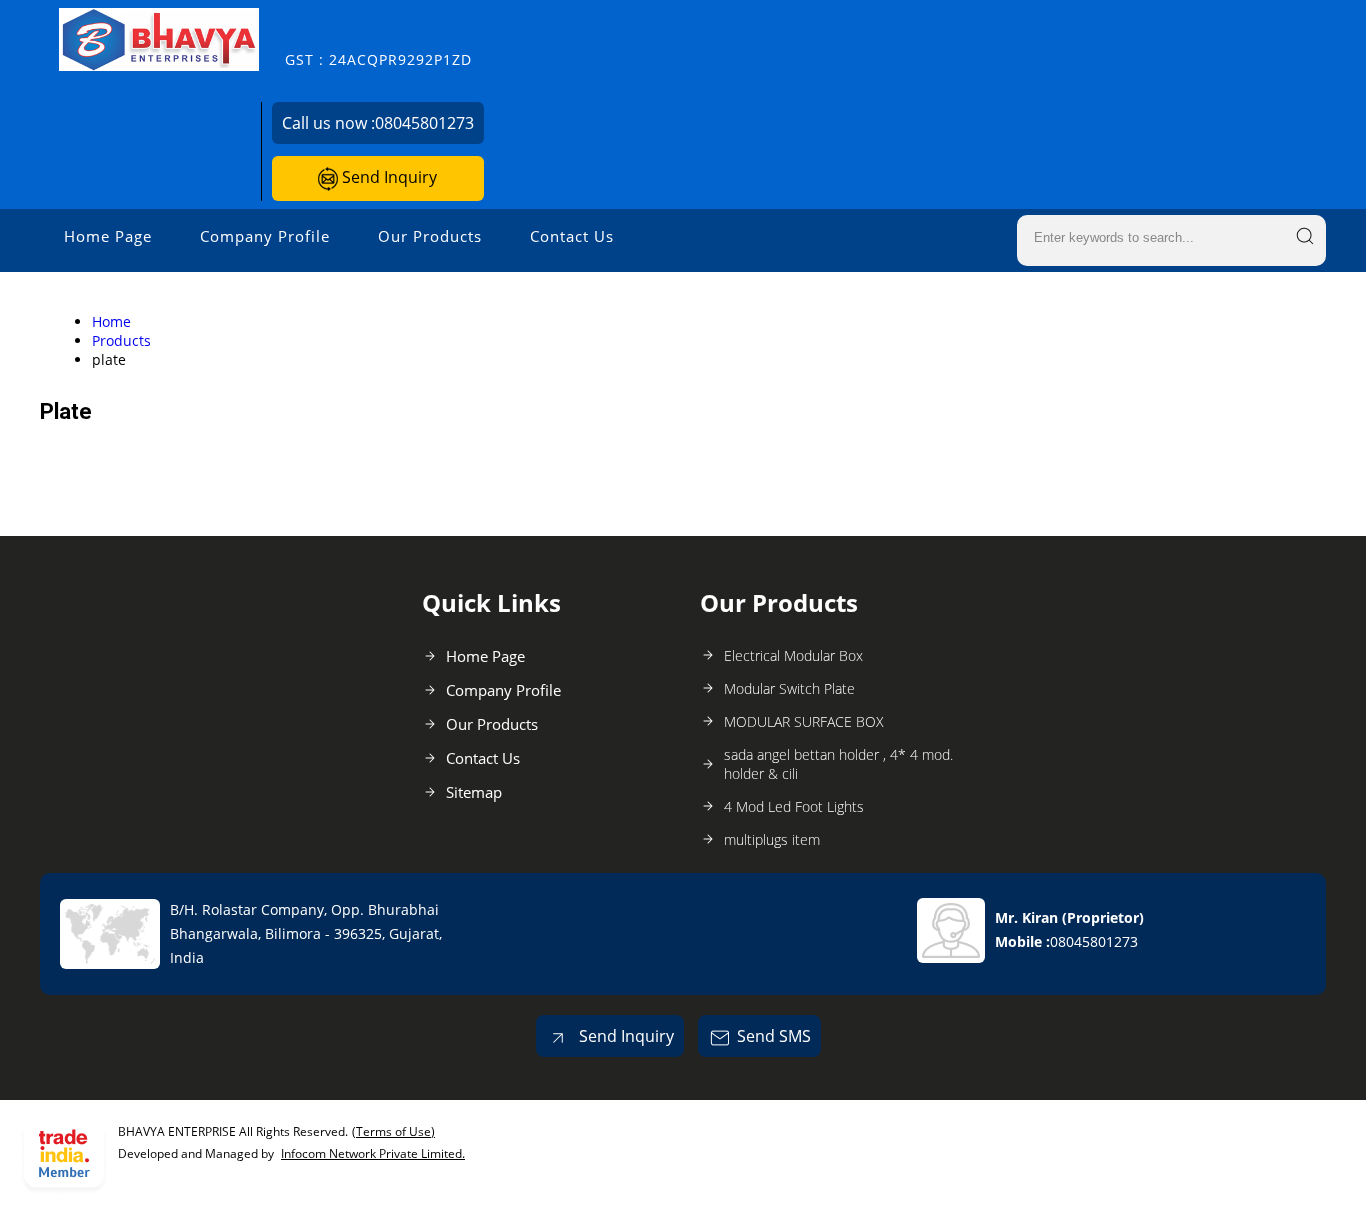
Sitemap (474, 792)
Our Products (430, 236)
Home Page (108, 236)
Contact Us (572, 236)
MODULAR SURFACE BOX (804, 721)
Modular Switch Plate (789, 688)
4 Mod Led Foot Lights (794, 806)
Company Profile (265, 236)
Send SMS (774, 1036)
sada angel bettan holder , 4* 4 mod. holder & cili (838, 764)
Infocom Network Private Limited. (373, 1153)
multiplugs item (772, 839)
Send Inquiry (387, 177)
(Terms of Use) (393, 1131)
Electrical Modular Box (793, 655)
